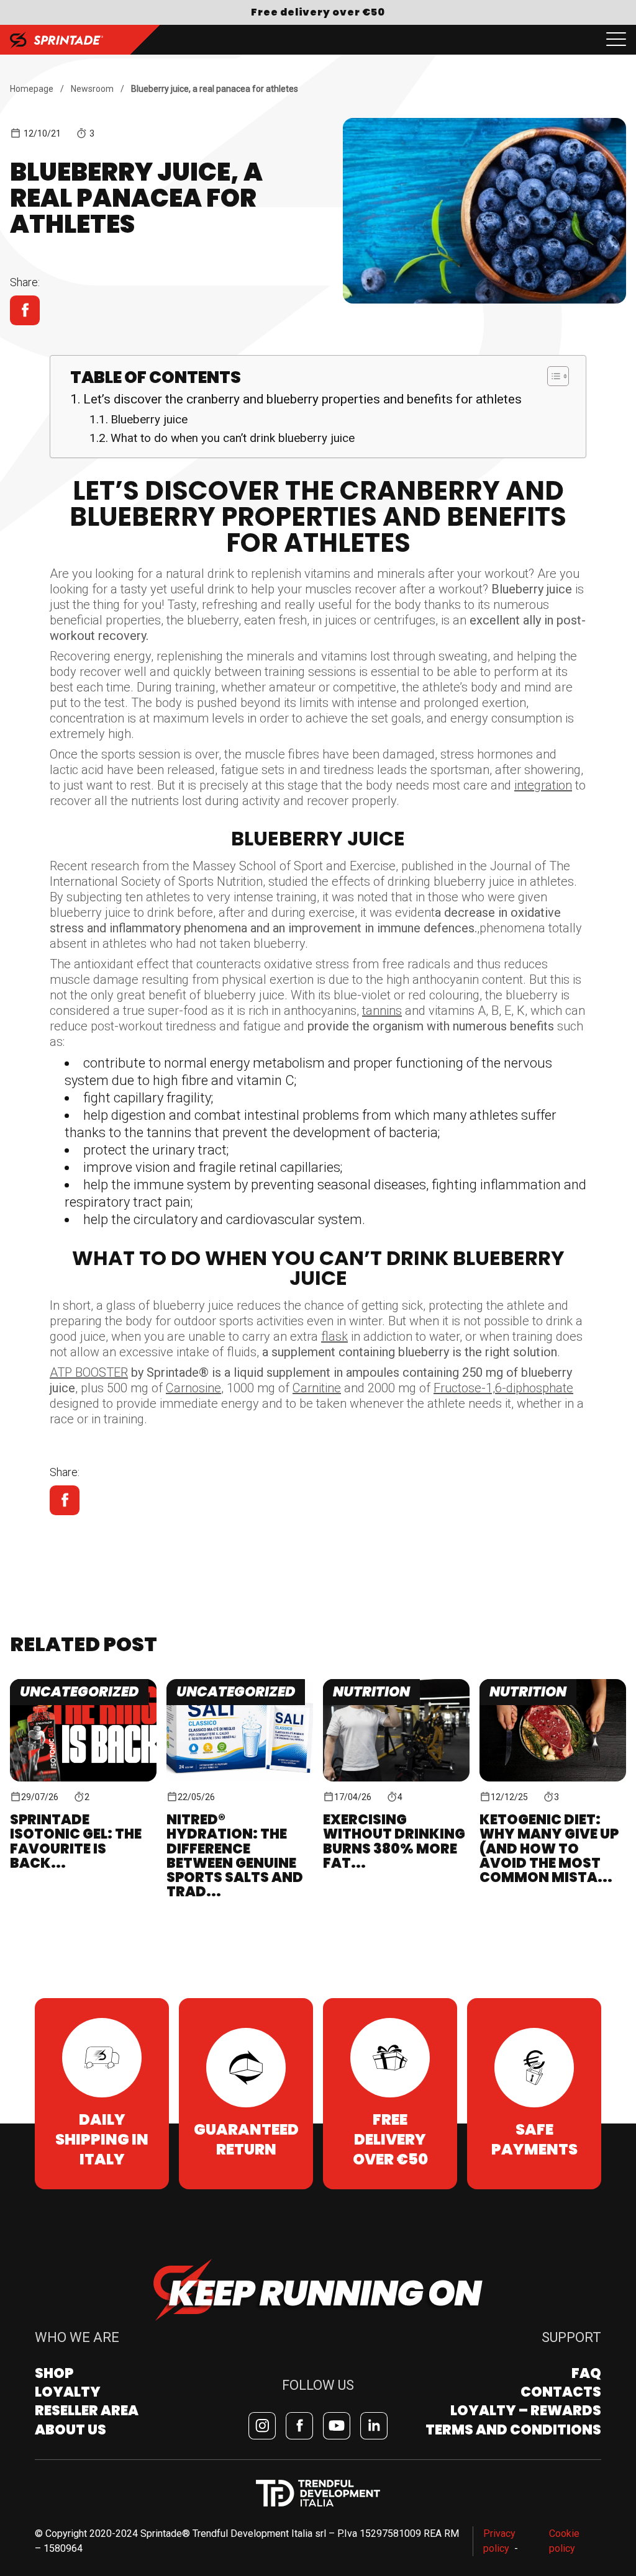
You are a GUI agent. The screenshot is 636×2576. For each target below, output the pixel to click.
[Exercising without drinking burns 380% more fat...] (396, 1730)
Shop (54, 2373)
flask (334, 1336)
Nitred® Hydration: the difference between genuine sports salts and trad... (235, 1855)
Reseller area (87, 2411)
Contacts (561, 2392)
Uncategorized (79, 1692)
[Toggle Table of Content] (552, 376)
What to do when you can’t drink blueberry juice (233, 438)
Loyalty (68, 2392)
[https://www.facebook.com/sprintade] (299, 2426)
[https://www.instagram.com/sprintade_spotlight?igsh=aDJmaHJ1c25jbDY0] (262, 2426)
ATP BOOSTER (89, 1372)
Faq (586, 2373)
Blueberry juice (149, 420)
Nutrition (371, 1692)
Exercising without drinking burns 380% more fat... (394, 1841)
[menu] (616, 40)
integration (543, 785)
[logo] (57, 40)
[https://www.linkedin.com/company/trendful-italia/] (374, 2426)
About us (70, 2430)
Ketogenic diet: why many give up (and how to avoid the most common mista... (549, 1848)
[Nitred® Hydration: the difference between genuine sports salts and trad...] (240, 1730)
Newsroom (92, 89)
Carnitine (317, 1388)
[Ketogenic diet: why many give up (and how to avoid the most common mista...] (553, 1730)
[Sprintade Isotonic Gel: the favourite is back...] (83, 1730)
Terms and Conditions (513, 2430)
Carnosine (193, 1388)
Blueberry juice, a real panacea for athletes (215, 89)
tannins (382, 1011)
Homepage (32, 89)
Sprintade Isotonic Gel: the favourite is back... (76, 1841)
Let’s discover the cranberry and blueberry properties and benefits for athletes (302, 399)
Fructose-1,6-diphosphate (503, 1388)
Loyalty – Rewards (526, 2411)
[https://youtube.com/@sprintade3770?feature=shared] (337, 2426)
